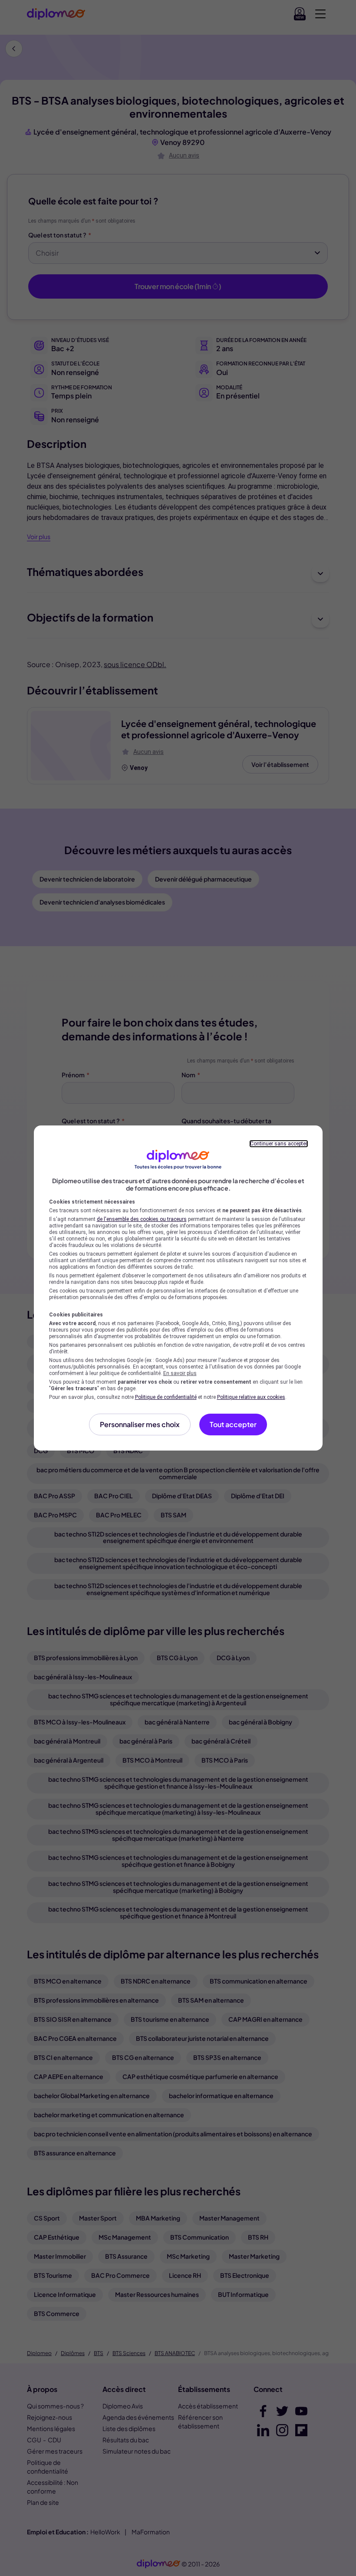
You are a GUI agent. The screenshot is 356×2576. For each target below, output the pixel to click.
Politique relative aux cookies (251, 1397)
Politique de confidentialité (166, 1397)
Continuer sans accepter (279, 1144)
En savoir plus (180, 1373)
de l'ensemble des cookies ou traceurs (142, 1219)
